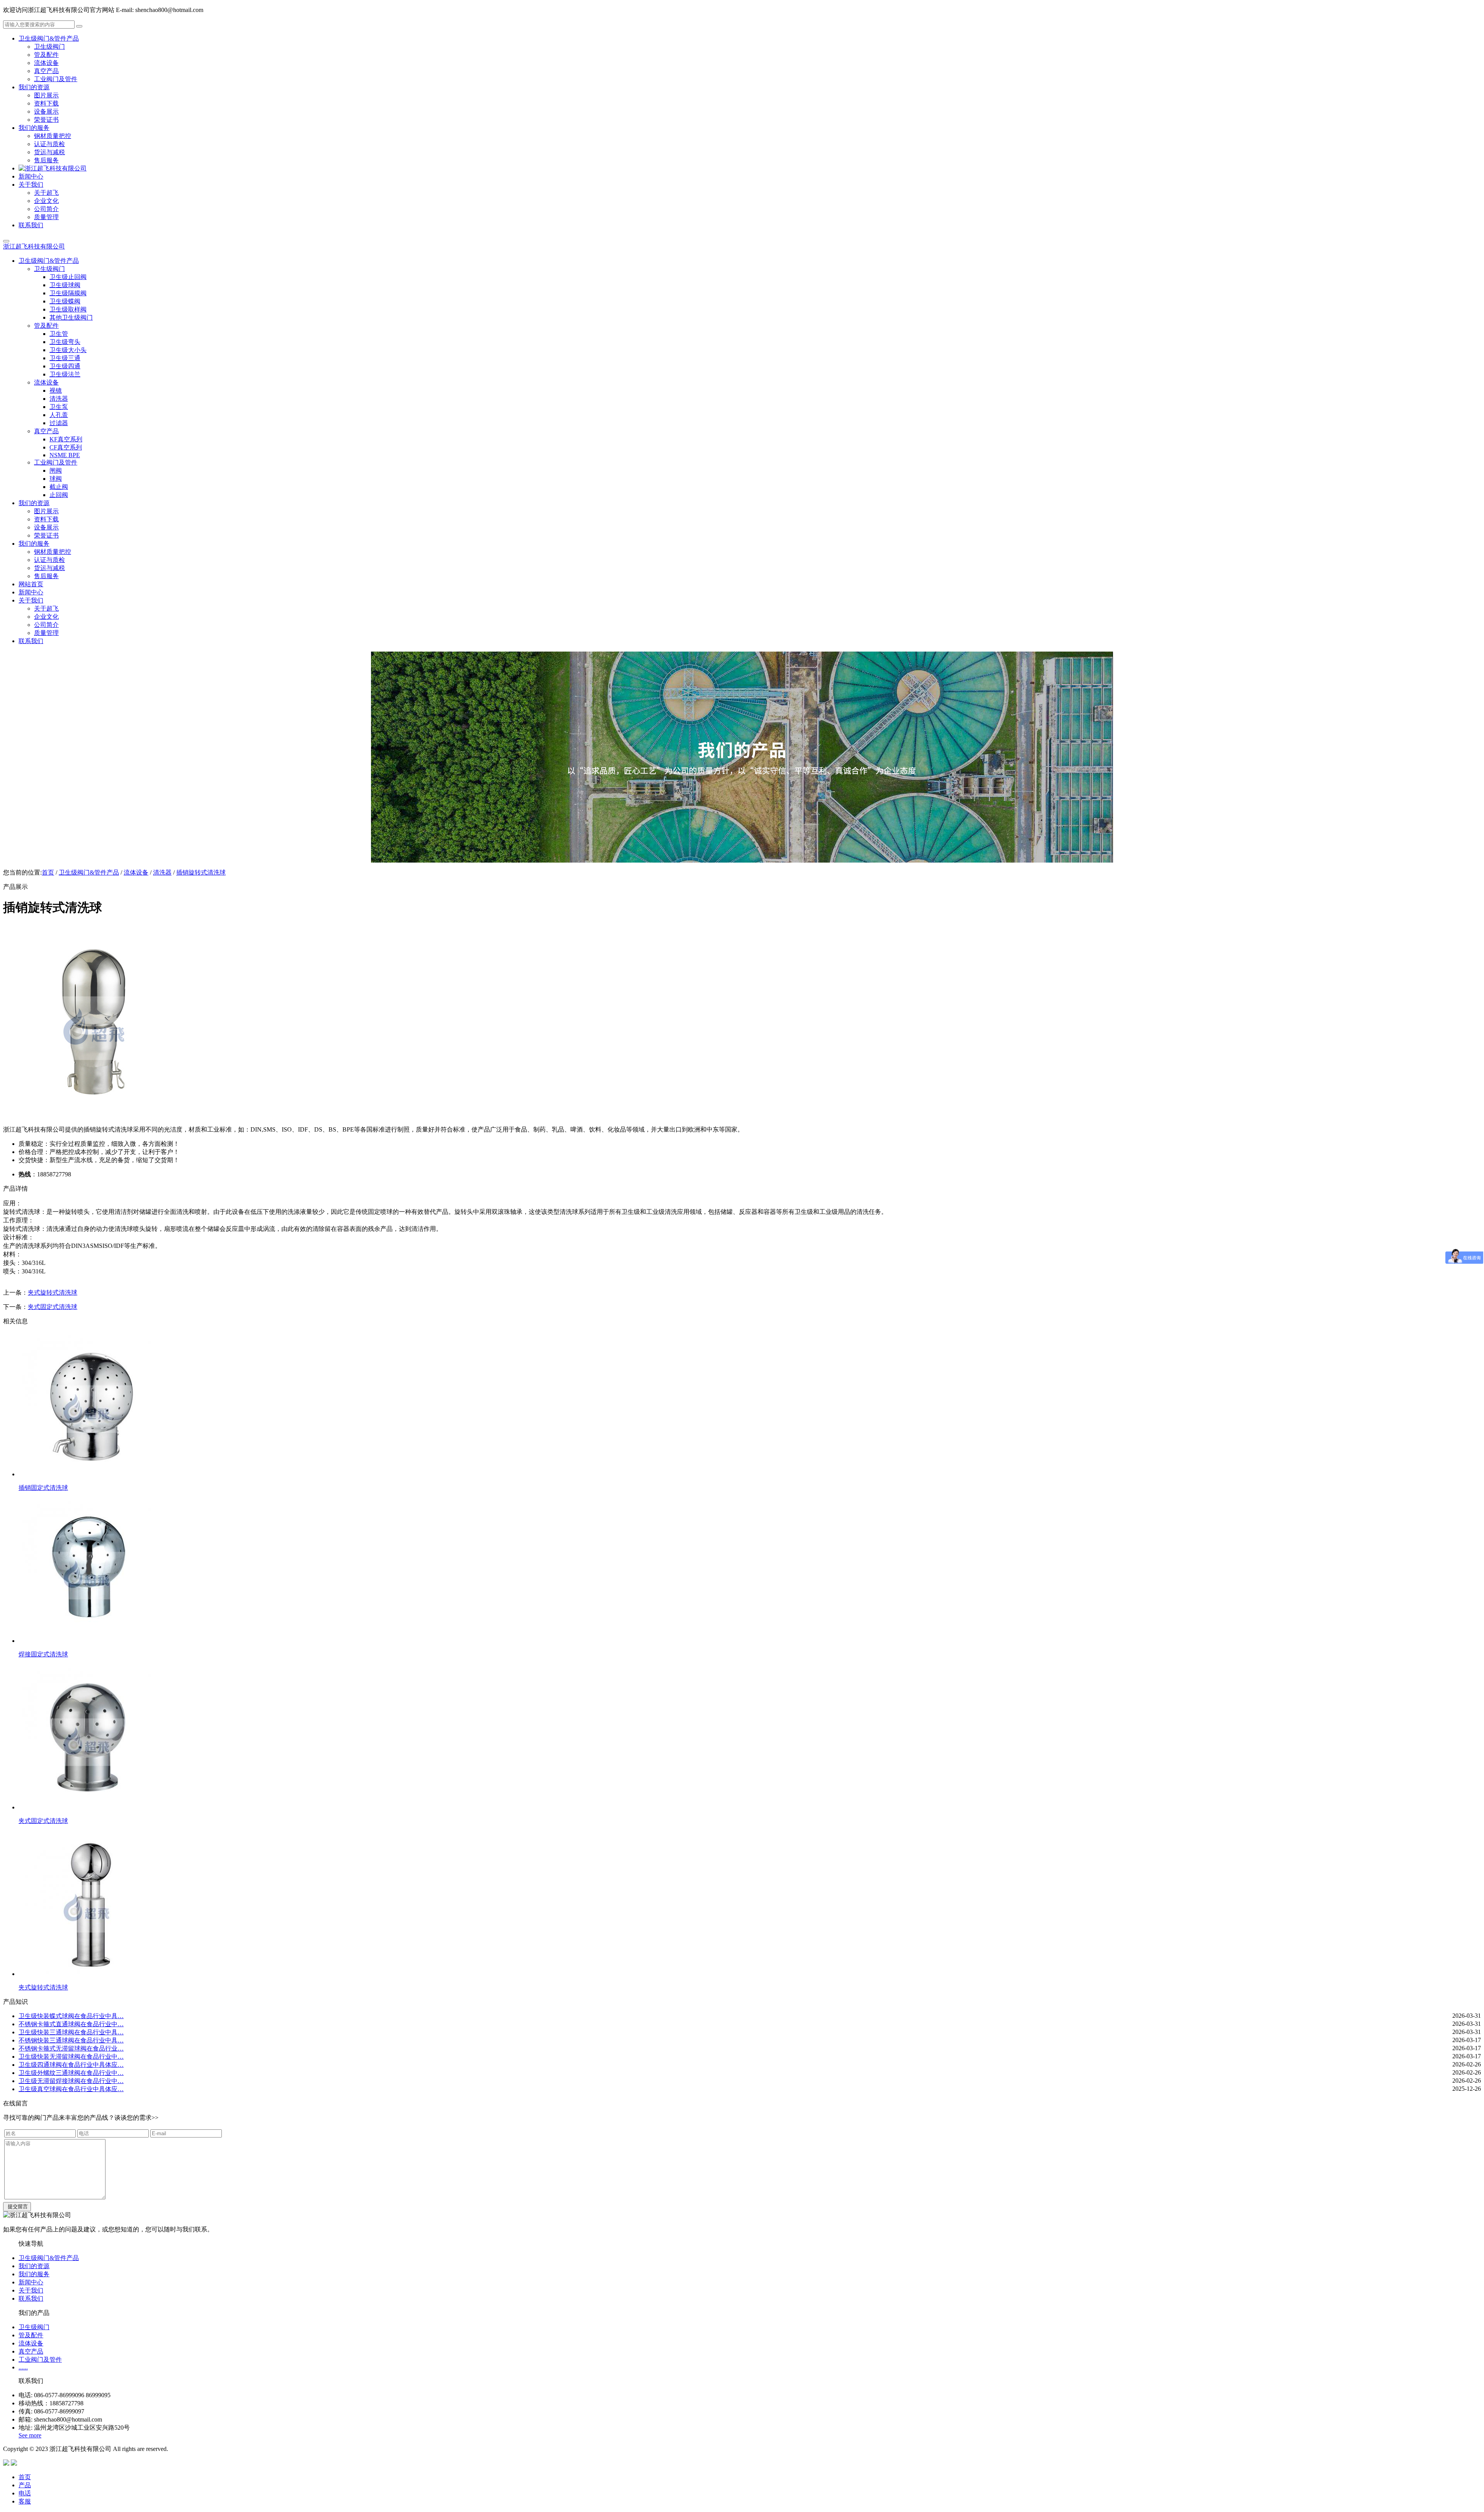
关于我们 (31, 2290)
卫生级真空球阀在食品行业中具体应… (71, 2089)
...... (23, 2367)
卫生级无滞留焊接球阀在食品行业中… (71, 2081)
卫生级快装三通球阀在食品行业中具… (71, 2032)
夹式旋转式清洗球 (53, 1293)
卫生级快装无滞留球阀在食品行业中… (71, 2057)
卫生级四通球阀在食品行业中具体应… (71, 2065)
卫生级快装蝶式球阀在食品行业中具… (71, 2016)
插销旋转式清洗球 (201, 872)
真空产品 (31, 2351)
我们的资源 (34, 2266)
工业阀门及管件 (40, 2360)
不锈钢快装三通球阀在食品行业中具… (71, 2040)
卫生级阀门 (34, 2327)
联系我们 (31, 2298)
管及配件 (31, 2335)
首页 (48, 872)
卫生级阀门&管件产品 (89, 872)
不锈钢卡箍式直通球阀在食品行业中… (71, 2024)
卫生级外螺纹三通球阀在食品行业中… (71, 2073)
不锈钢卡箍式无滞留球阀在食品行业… (71, 2048)
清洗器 (162, 872)
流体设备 (136, 872)
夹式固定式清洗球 (53, 1307)
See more (30, 2435)
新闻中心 (31, 2282)
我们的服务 (34, 2274)
